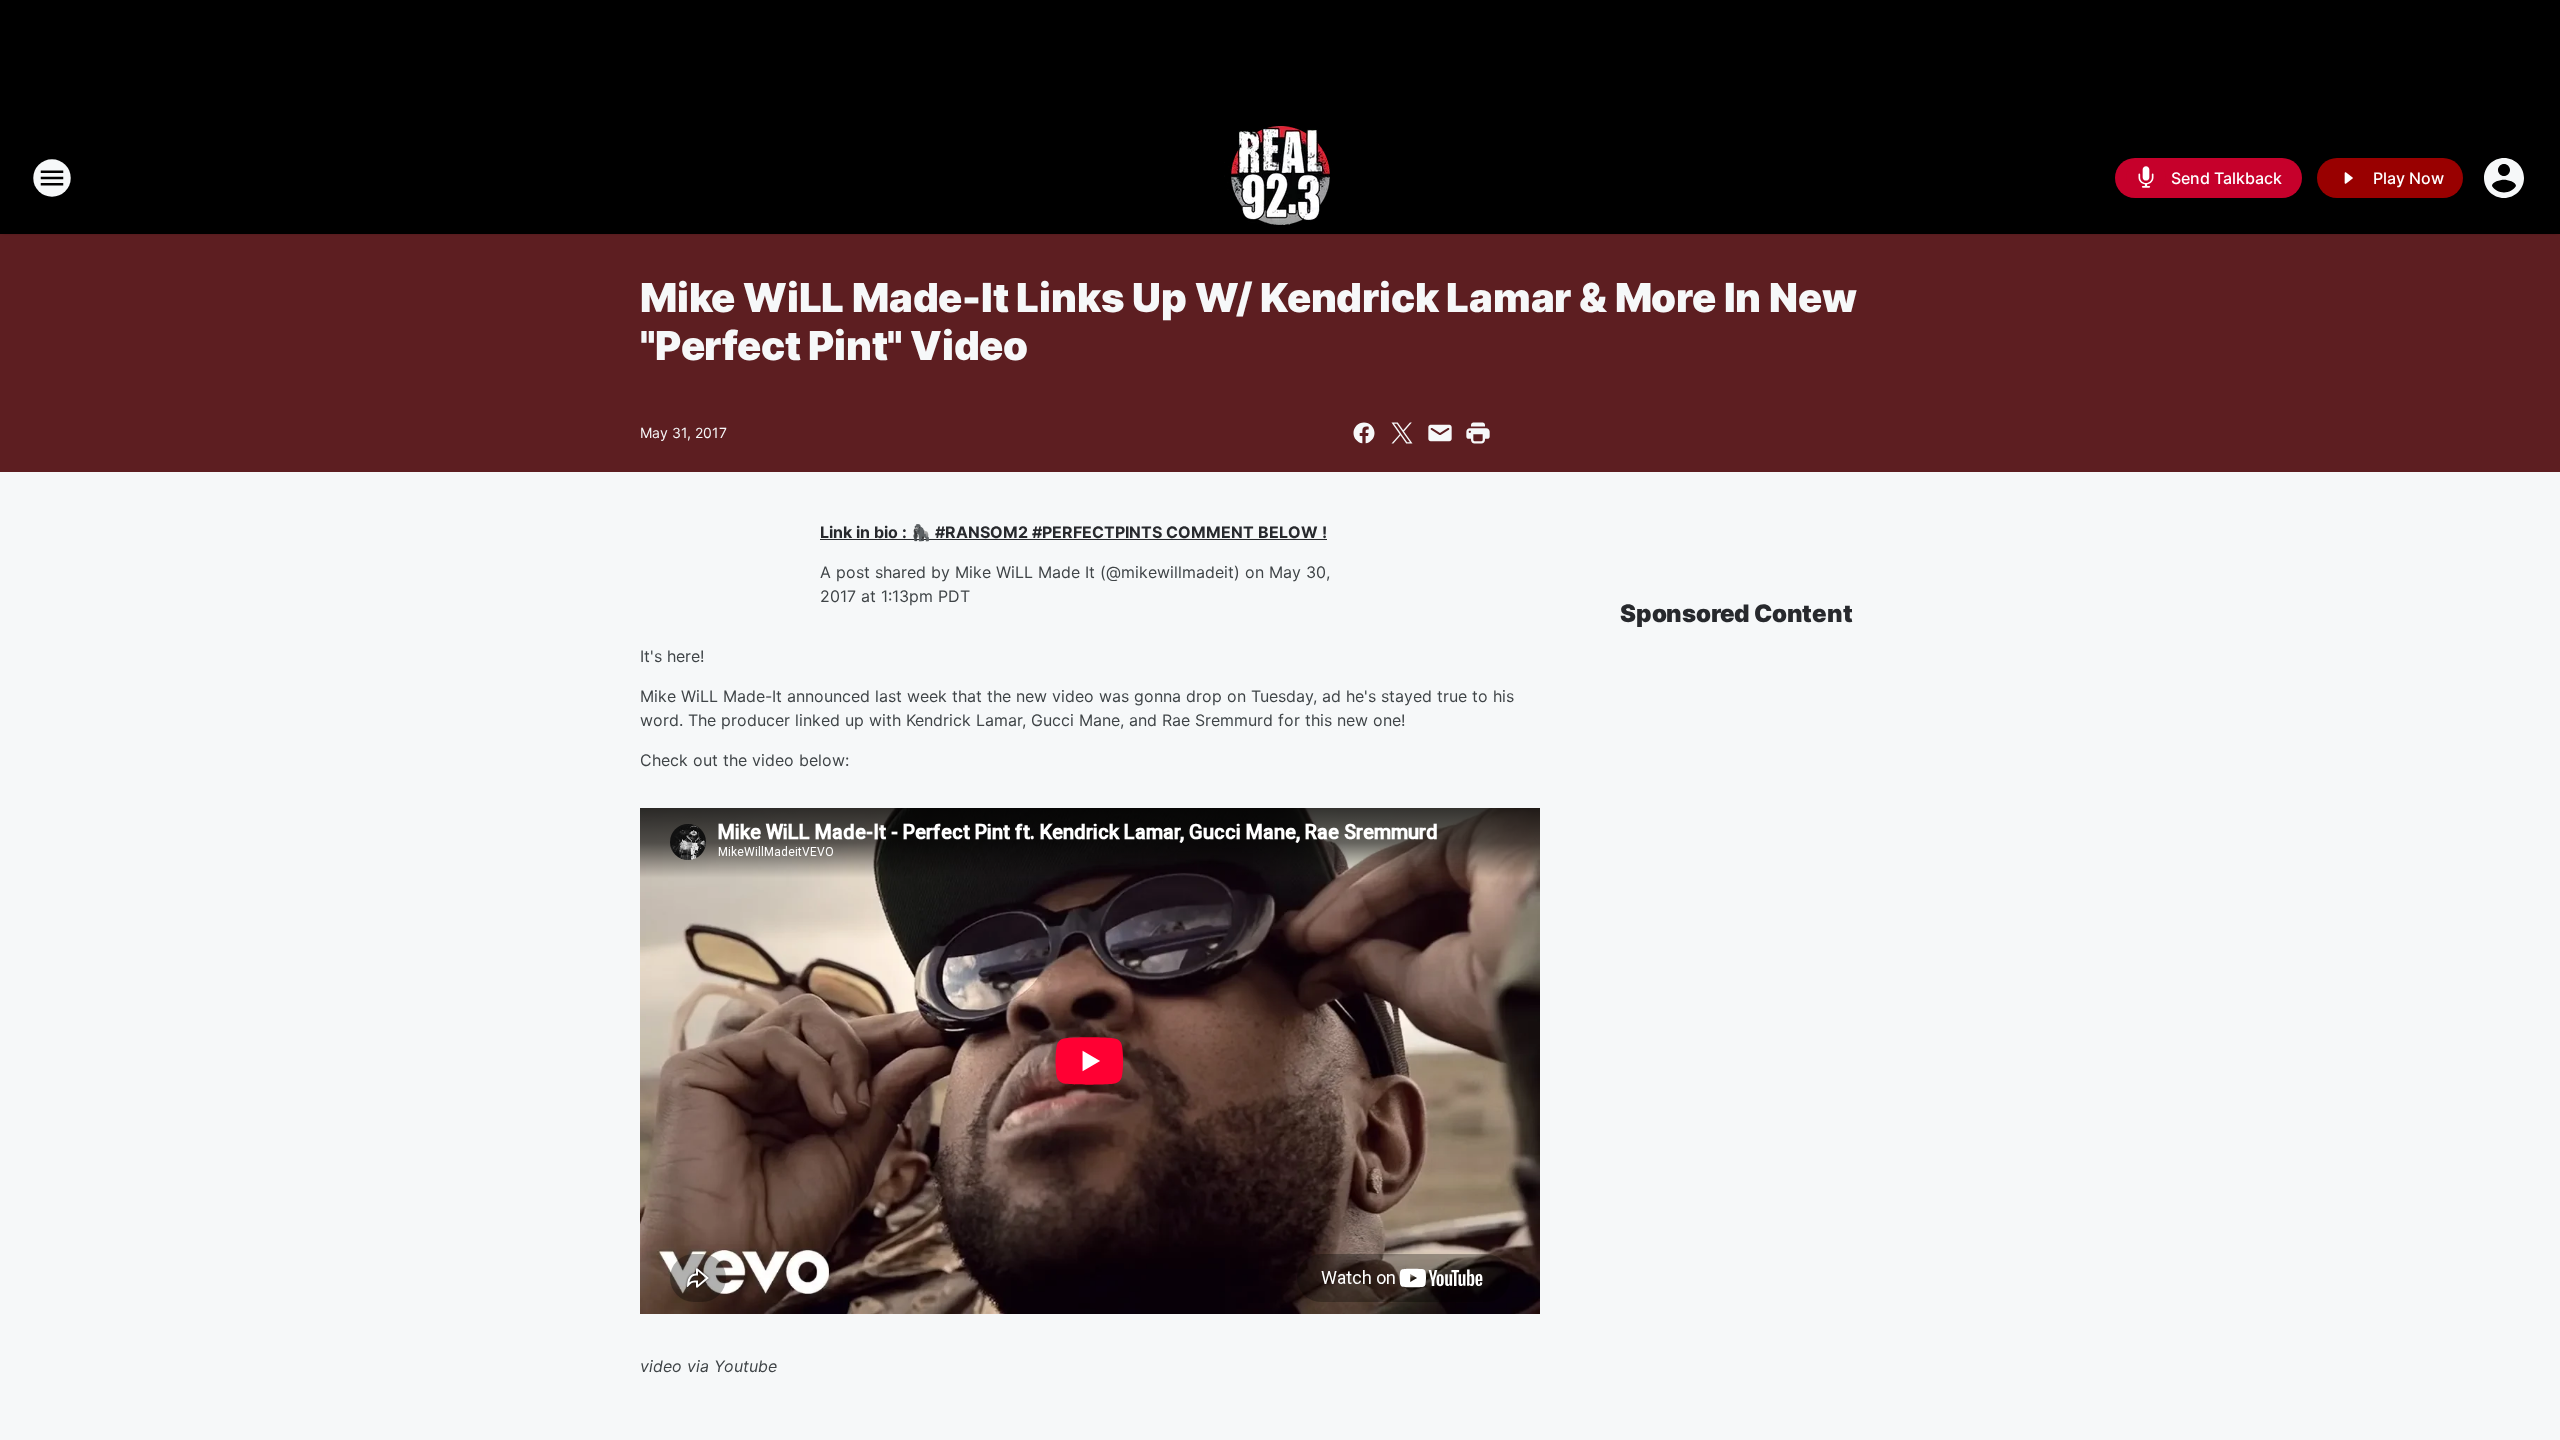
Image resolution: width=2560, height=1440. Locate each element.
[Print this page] (1478, 433)
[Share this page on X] (1402, 433)
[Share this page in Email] (1440, 433)
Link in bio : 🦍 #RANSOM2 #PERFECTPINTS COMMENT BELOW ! (1073, 532)
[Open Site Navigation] (52, 178)
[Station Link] (1280, 178)
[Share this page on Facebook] (1364, 433)
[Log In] (2506, 178)
